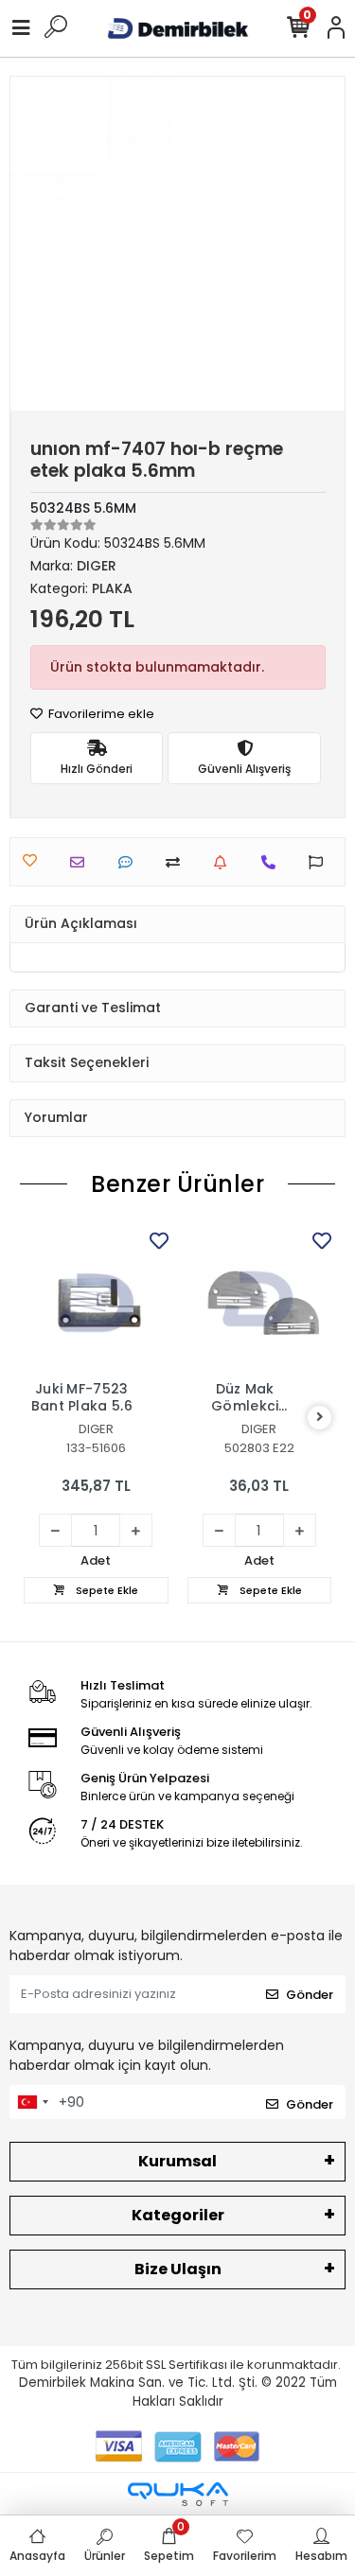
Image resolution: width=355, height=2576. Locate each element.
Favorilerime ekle (100, 714)
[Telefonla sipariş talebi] (273, 862)
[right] (320, 1418)
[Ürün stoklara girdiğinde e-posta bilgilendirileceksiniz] (225, 862)
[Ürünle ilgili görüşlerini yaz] (130, 862)
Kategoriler (178, 2215)
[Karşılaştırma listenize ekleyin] (177, 862)
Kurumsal (177, 2161)
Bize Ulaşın (178, 2269)
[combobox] (32, 2102)
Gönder (310, 1995)
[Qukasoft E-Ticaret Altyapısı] (178, 2494)
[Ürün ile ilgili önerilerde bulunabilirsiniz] (320, 862)
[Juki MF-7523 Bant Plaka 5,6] (96, 1299)
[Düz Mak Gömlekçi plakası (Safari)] (260, 1299)
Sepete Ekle (106, 1590)
